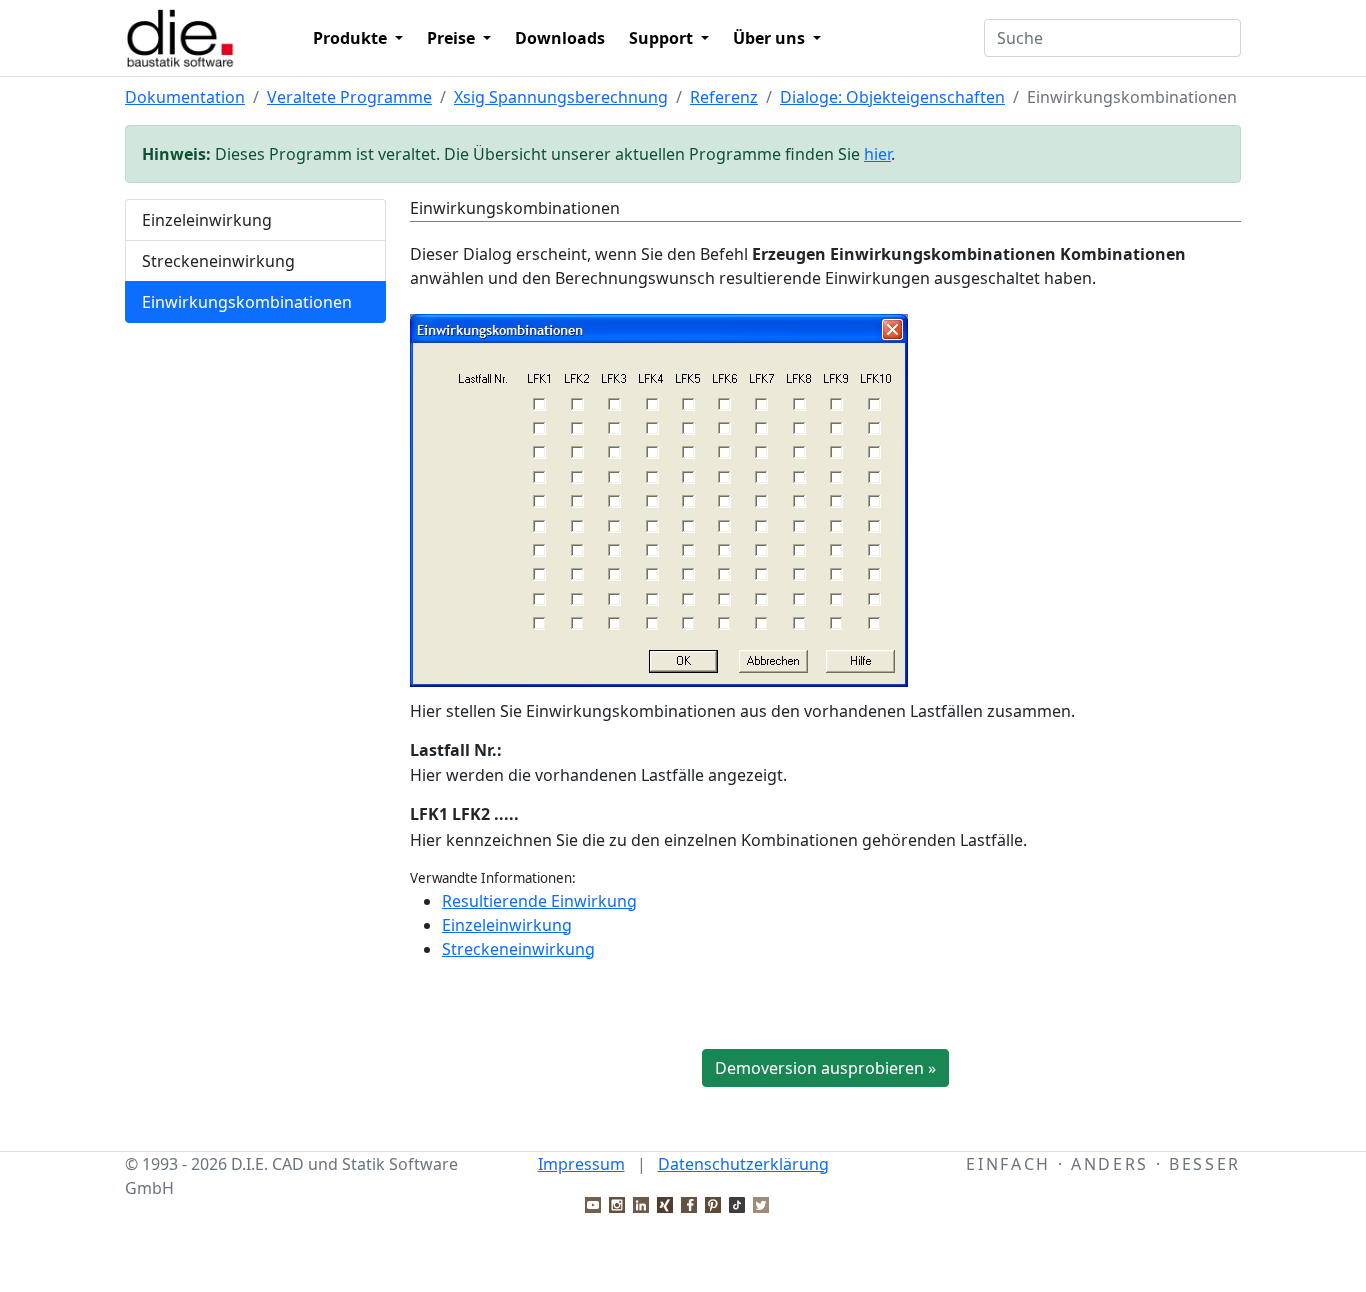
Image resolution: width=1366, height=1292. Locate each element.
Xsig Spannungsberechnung (561, 97)
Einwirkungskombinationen (247, 302)
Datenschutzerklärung (743, 1164)
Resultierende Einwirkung (539, 901)
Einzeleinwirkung (207, 220)
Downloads (560, 38)
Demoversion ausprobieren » (825, 1068)
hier (877, 154)
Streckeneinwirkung (218, 261)
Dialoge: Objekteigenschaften (892, 97)
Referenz (724, 97)
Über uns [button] (771, 38)
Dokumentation (185, 97)
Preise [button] (453, 38)
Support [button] (663, 38)
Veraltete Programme (349, 97)
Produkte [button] (352, 38)
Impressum (581, 1164)
